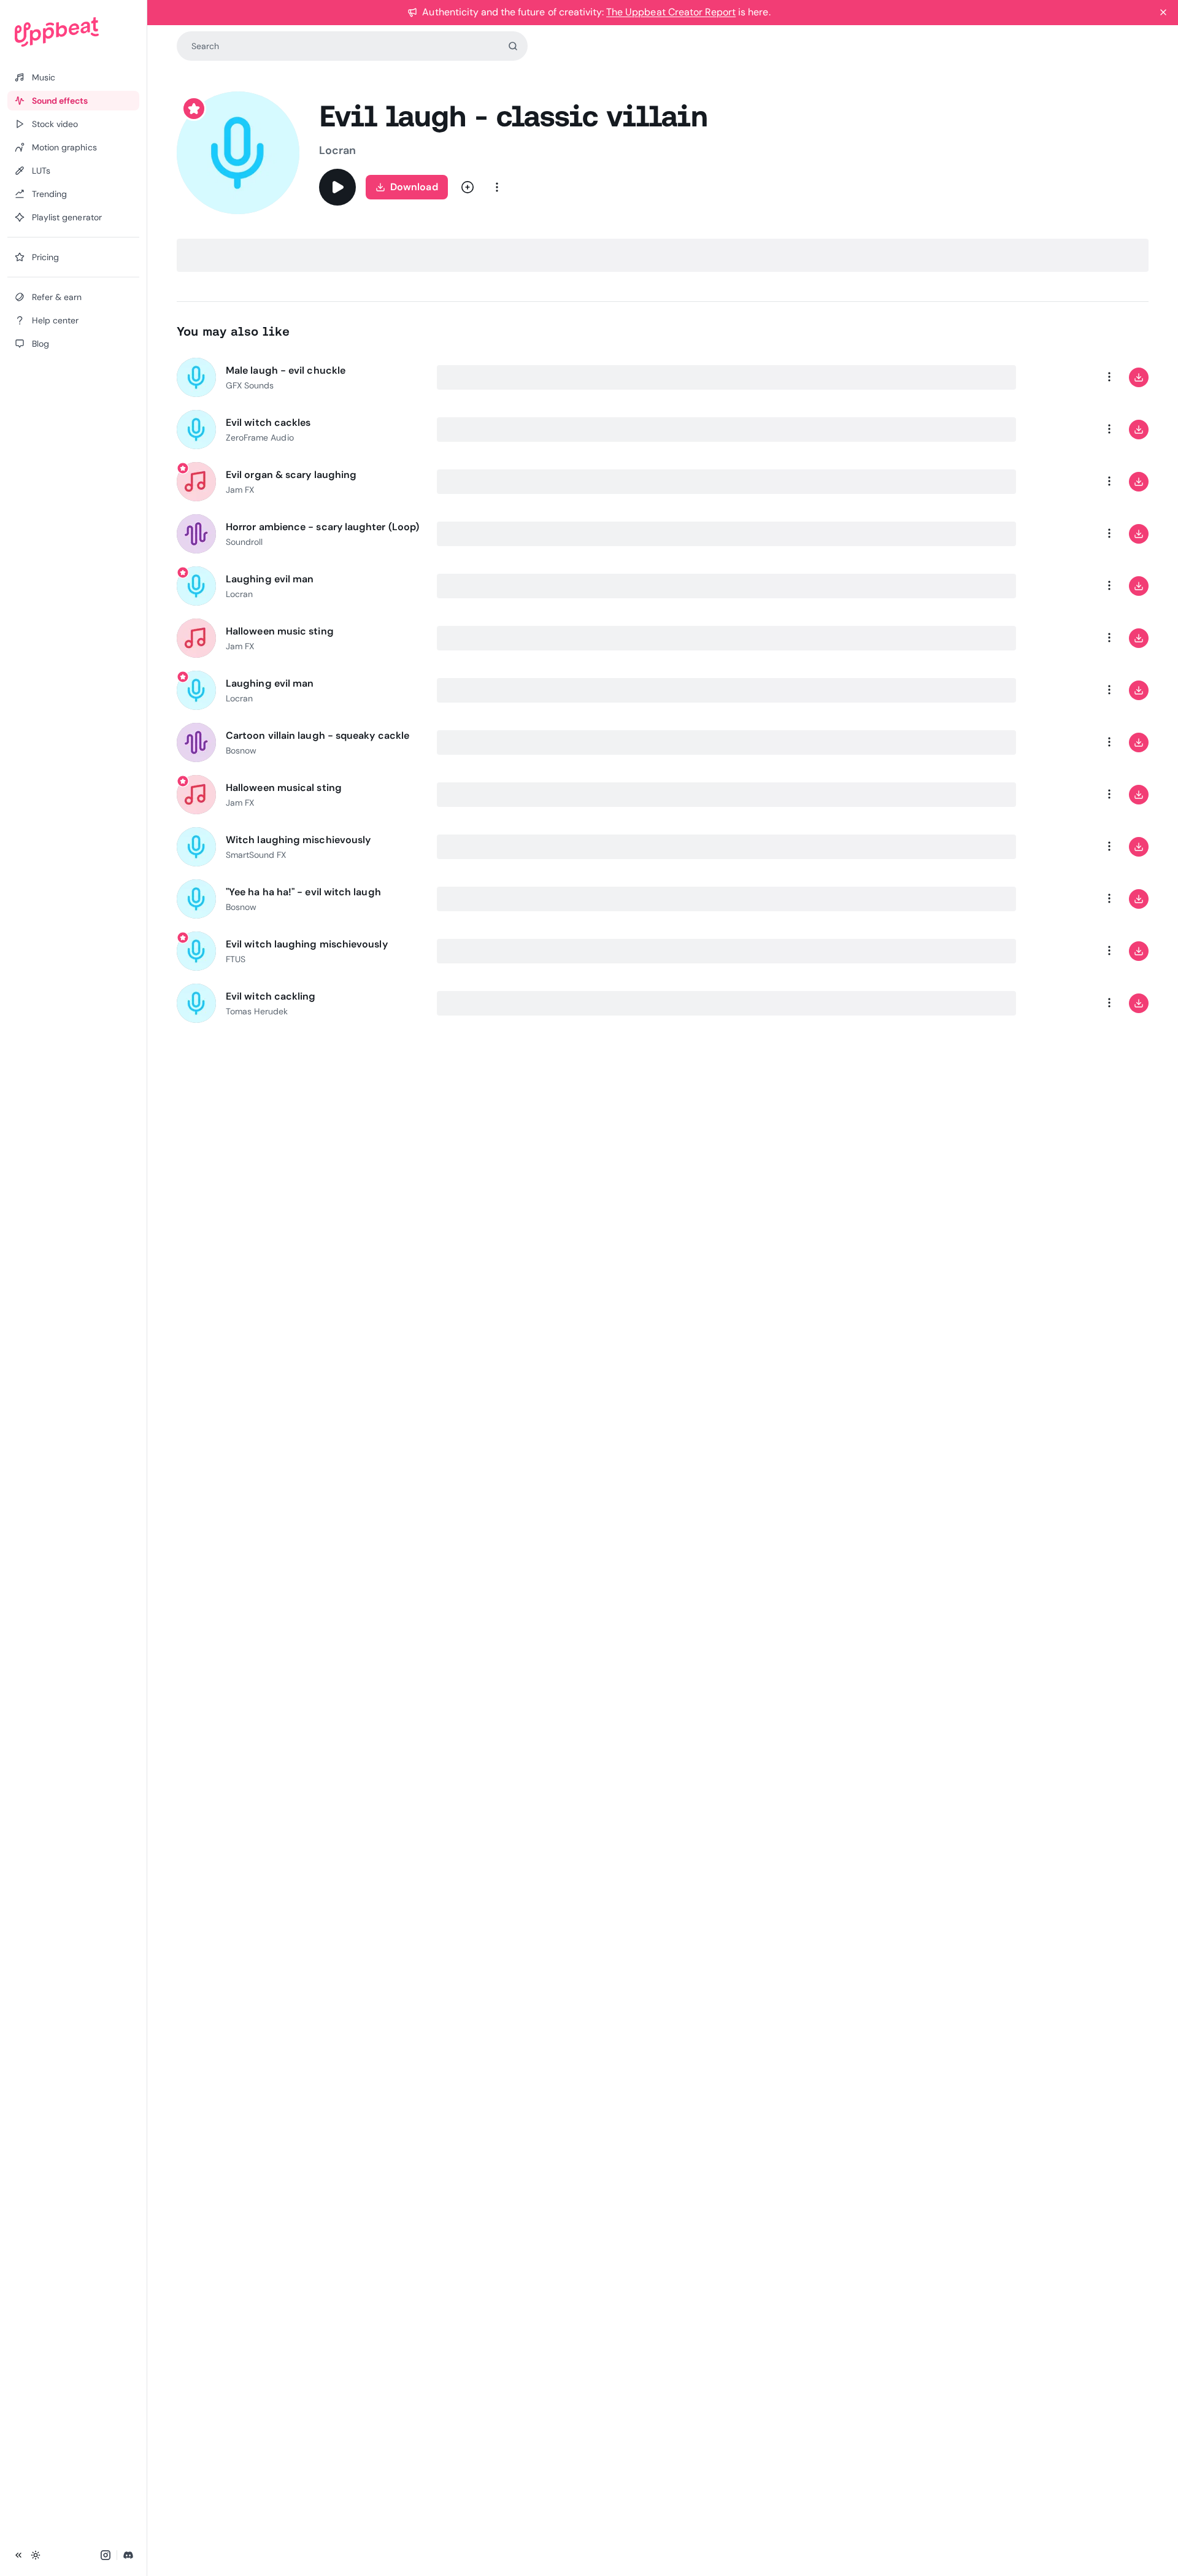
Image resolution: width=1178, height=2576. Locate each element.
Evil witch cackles (268, 422)
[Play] (337, 187)
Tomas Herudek (257, 1011)
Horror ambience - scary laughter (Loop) (322, 527)
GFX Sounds (250, 385)
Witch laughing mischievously (298, 840)
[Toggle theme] (36, 2555)
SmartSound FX (256, 855)
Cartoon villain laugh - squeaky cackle (318, 735)
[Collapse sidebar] (18, 2555)
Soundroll (244, 542)
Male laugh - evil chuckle (286, 370)
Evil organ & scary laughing (291, 475)
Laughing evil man (270, 579)
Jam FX (240, 490)
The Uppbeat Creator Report (671, 12)
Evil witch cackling (271, 996)
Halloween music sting (280, 631)
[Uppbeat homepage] (73, 32)
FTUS (236, 959)
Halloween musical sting (284, 788)
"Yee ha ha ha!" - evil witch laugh (303, 892)
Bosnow (241, 750)
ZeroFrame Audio (260, 438)
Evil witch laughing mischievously (307, 944)
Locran (337, 150)
